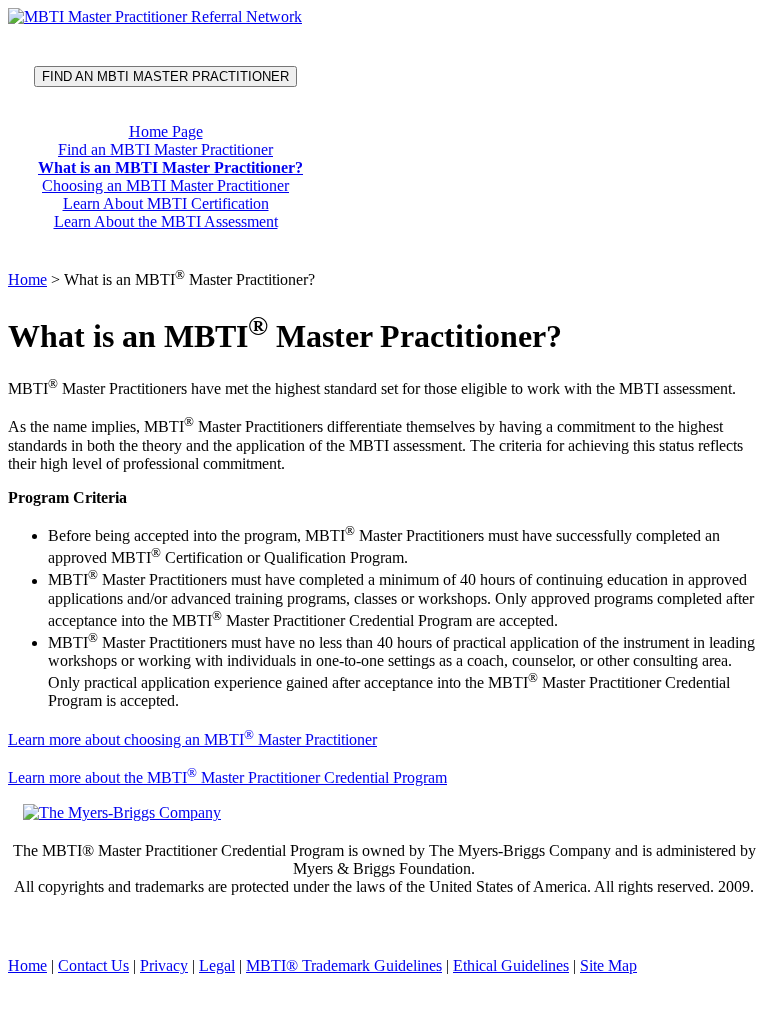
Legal (217, 965)
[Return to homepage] (155, 16)
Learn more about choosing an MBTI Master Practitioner (192, 739)
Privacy (164, 965)
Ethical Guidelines (511, 965)
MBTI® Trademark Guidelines (344, 965)
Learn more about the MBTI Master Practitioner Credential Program (227, 777)
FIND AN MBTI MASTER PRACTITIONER (165, 76)
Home (27, 279)
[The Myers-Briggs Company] (125, 811)
